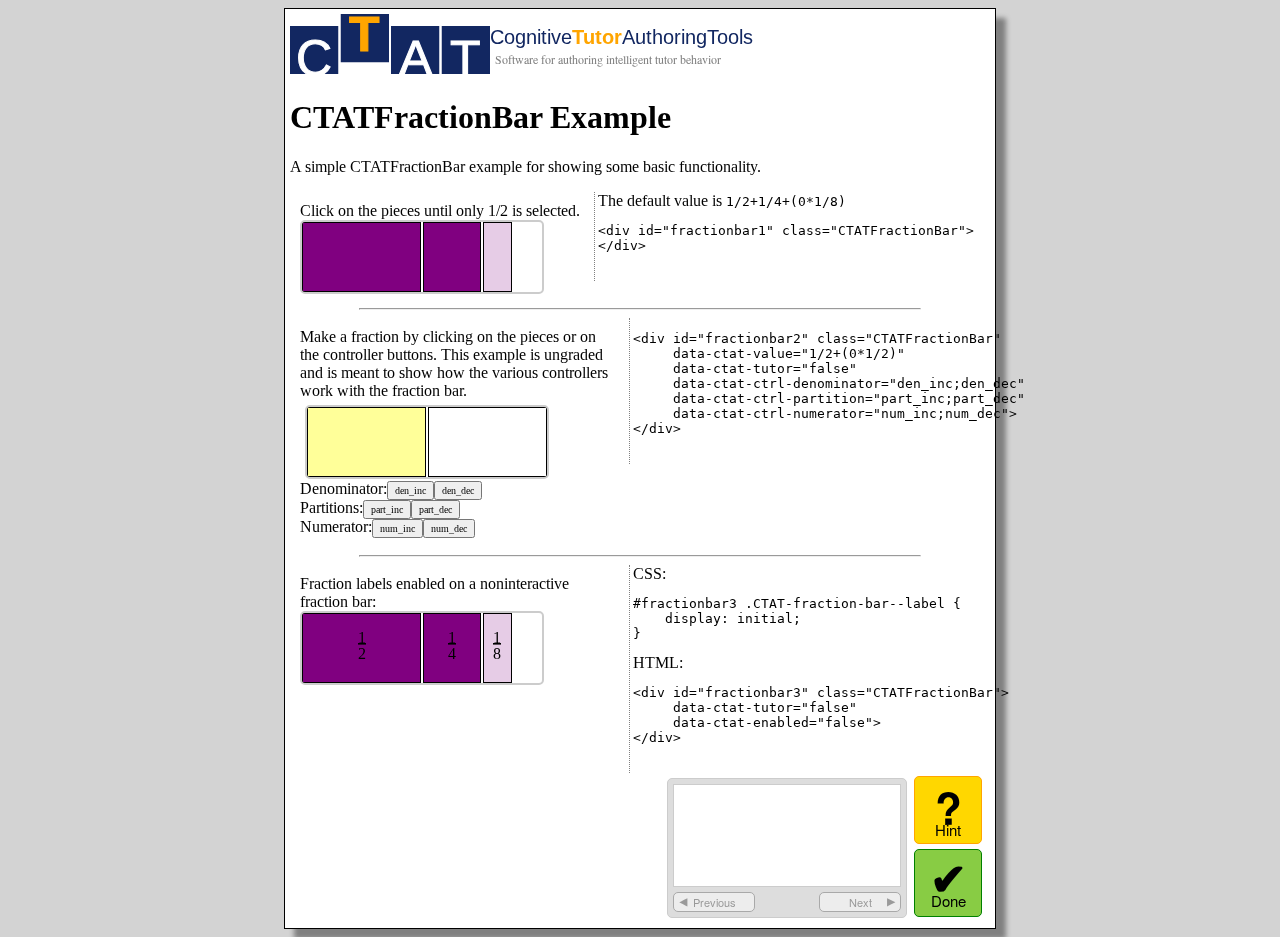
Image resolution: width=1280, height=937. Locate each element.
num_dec (449, 528)
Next (860, 902)
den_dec (458, 490)
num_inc (397, 528)
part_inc (387, 509)
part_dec (435, 509)
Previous (714, 902)
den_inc (410, 490)
